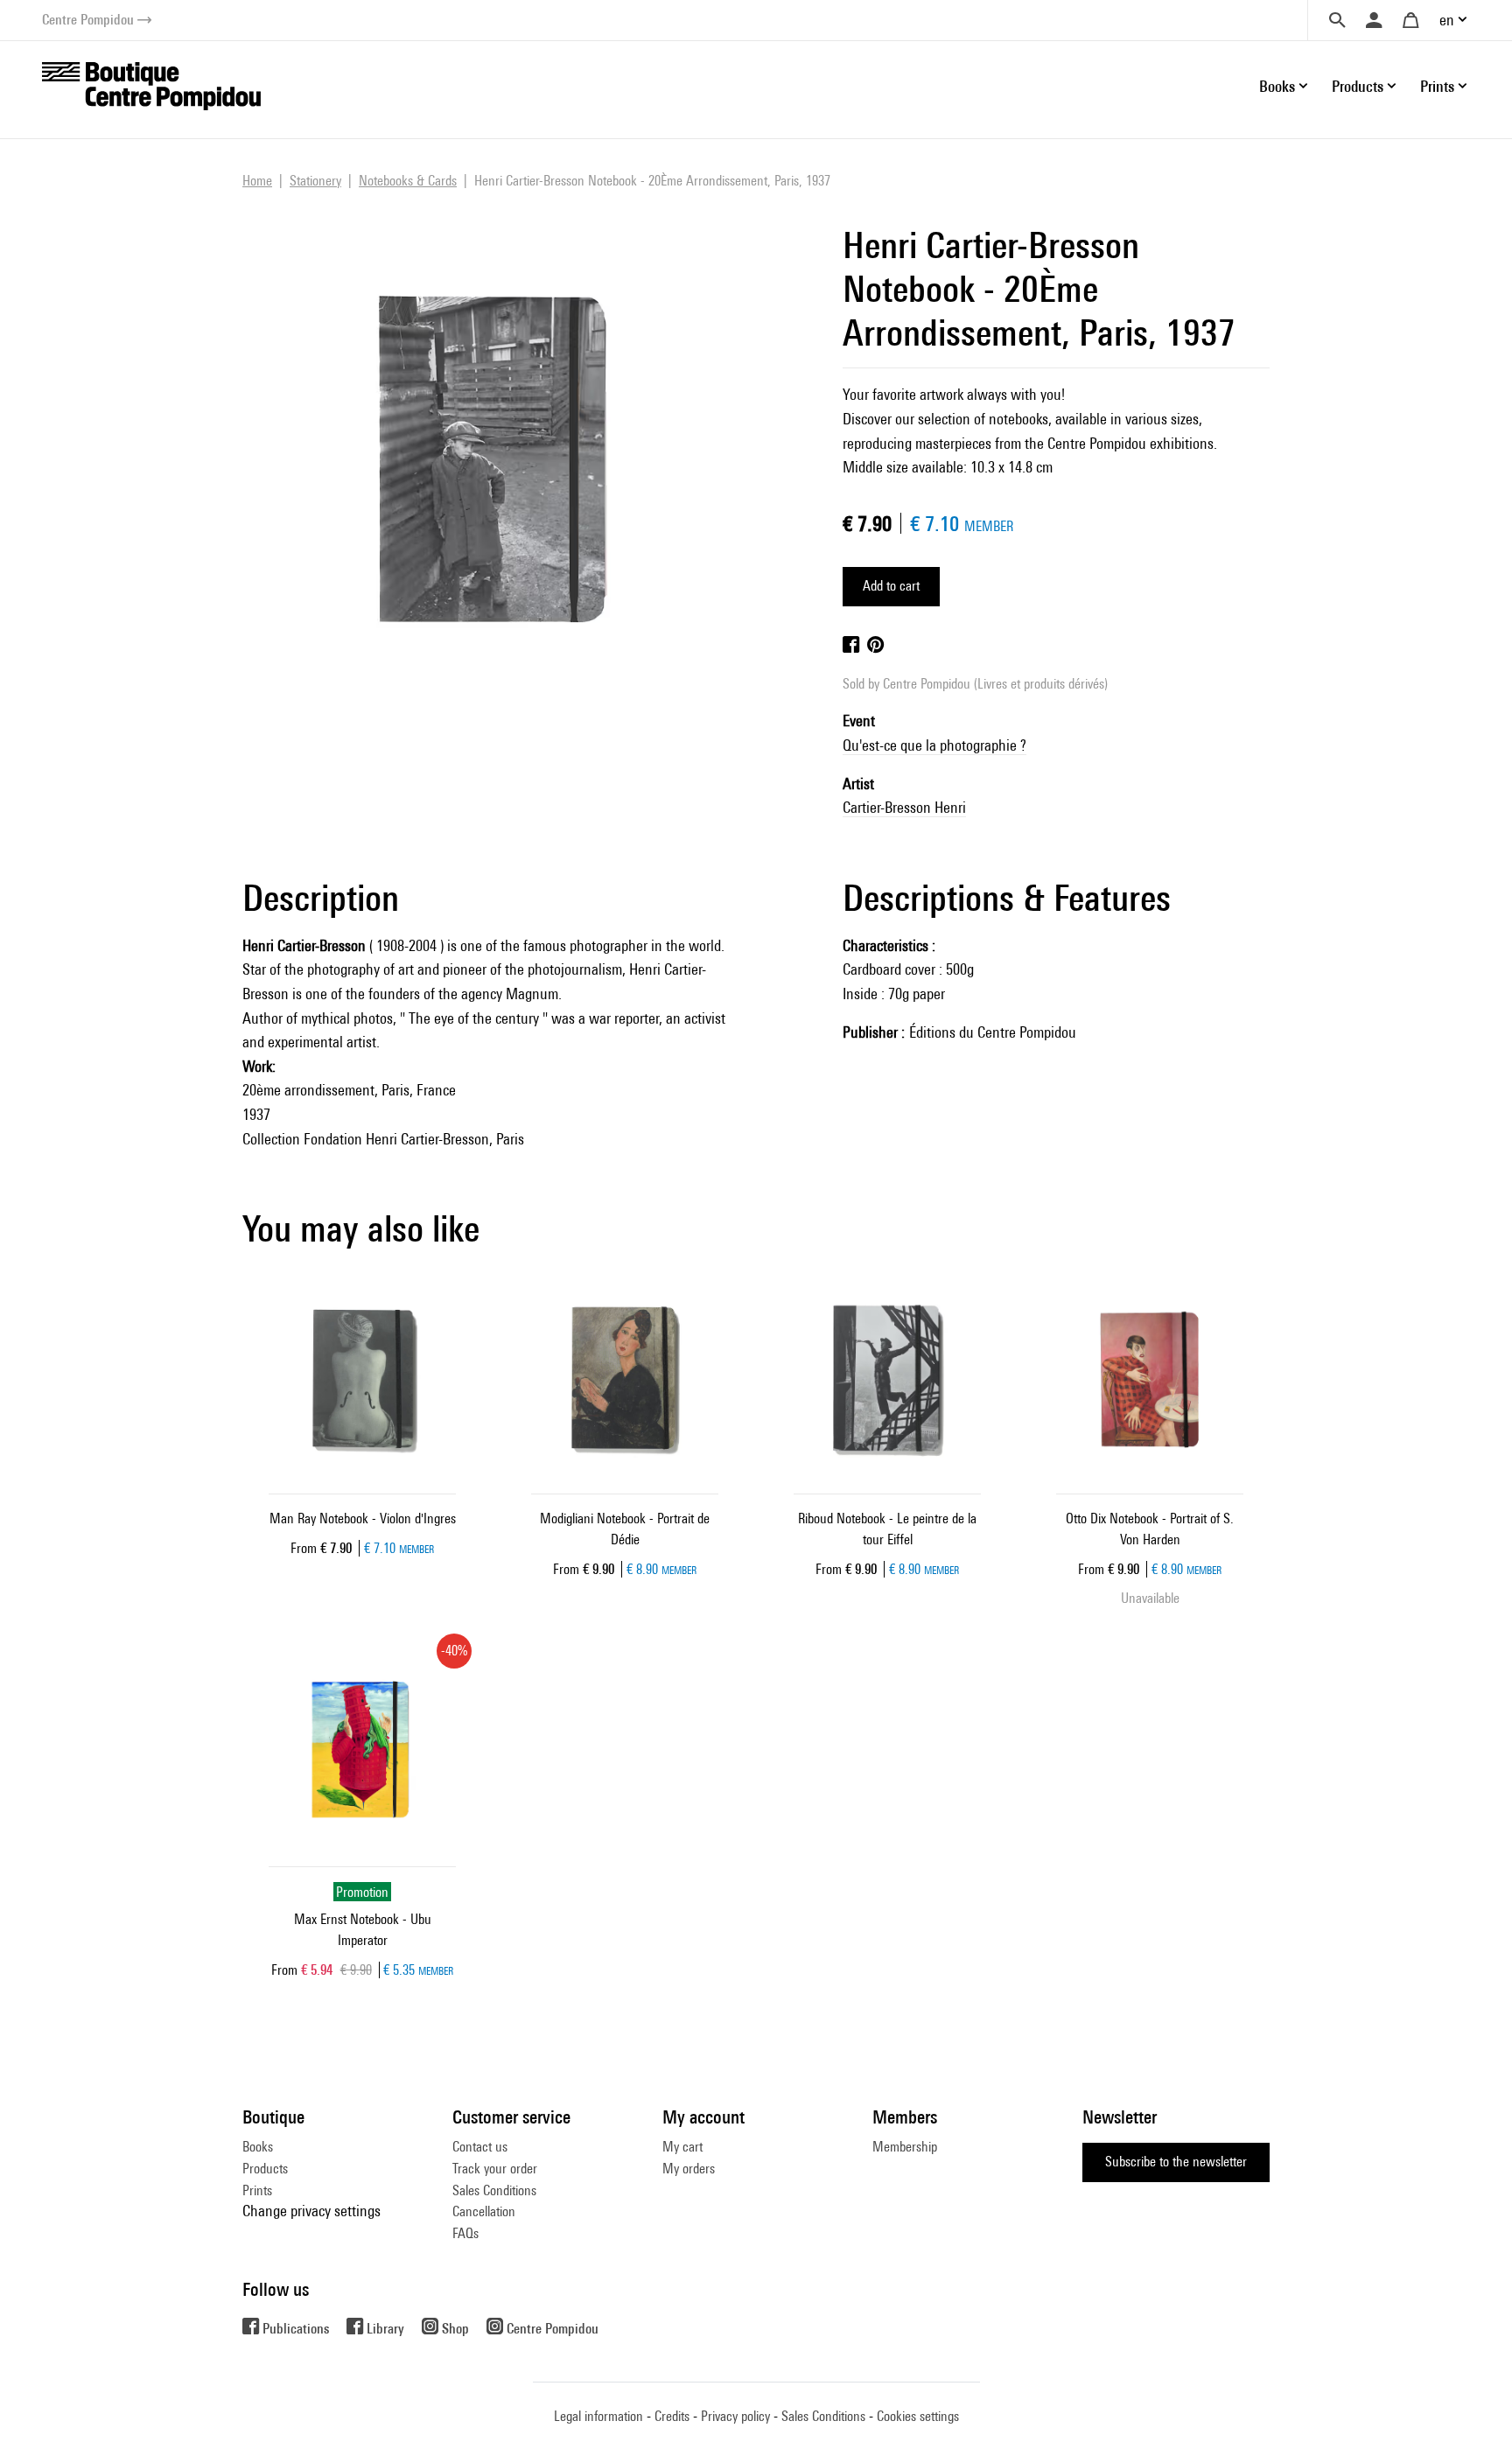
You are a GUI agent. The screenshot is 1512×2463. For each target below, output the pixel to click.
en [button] (1447, 20)
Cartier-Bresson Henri (904, 807)
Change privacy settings (311, 2211)
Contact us (480, 2147)
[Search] (1337, 20)
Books (258, 2147)
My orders (689, 2169)
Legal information (598, 2416)
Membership (905, 2147)
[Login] (1374, 20)
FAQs (465, 2233)
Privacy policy (735, 2416)
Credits (672, 2416)
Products (265, 2169)
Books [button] (1277, 86)
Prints (257, 2190)
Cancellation (484, 2211)
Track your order (495, 2169)
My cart (682, 2147)
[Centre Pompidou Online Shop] (151, 84)
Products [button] (1358, 86)
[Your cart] (1410, 20)
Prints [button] (1437, 86)
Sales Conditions (494, 2190)
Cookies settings (918, 2416)
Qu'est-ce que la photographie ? (934, 745)
